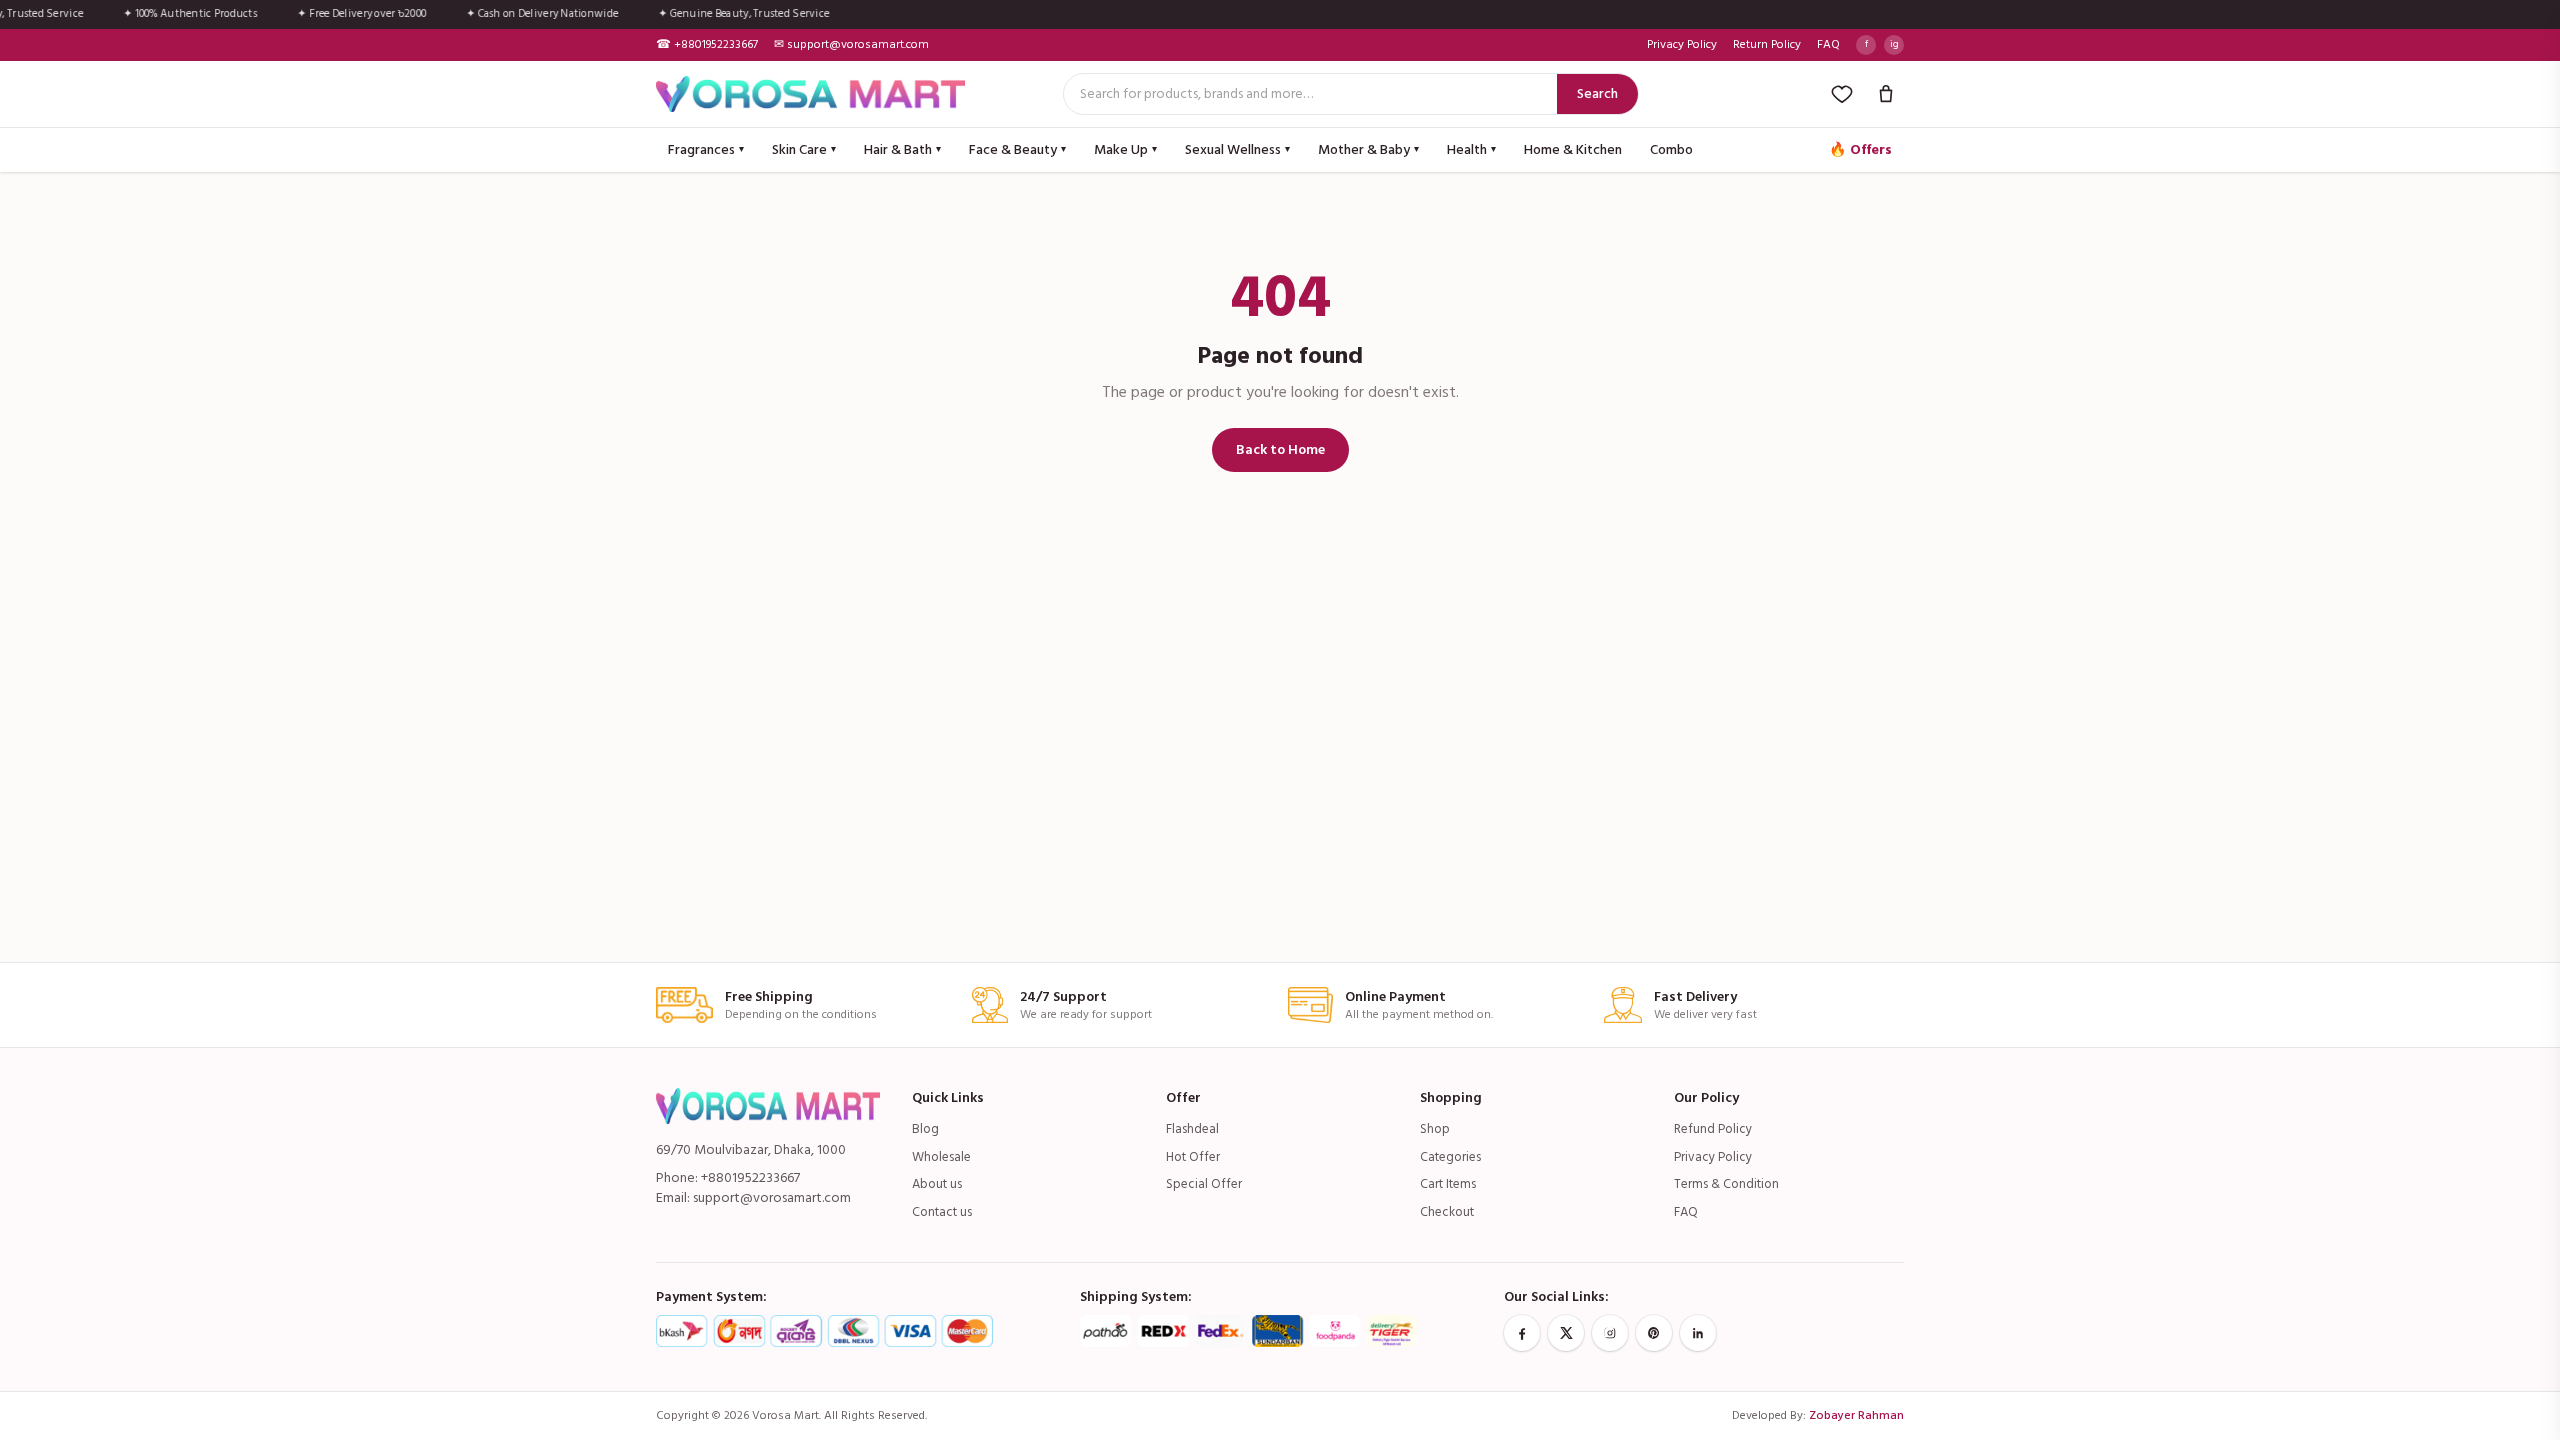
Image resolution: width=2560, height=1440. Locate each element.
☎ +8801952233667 (707, 45)
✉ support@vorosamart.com (851, 45)
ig (1894, 44)
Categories (1450, 1157)
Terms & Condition (1726, 1184)
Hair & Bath (902, 149)
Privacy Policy (1682, 45)
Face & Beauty (1017, 149)
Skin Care (804, 149)
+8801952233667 (750, 1177)
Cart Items (1448, 1184)
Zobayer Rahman (1856, 1415)
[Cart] (1886, 94)
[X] (1566, 1333)
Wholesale (941, 1157)
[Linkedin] (1698, 1333)
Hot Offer (1193, 1157)
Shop (1435, 1129)
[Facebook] (1522, 1333)
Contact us (942, 1212)
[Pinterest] (1654, 1333)
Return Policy (1767, 45)
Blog (925, 1129)
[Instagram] (1610, 1333)
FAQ (1828, 45)
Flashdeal (1192, 1129)
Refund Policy (1713, 1129)
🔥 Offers (1860, 149)
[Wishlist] (1842, 94)
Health (1471, 149)
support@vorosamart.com (772, 1197)
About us (937, 1184)
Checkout (1447, 1212)
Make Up (1125, 149)
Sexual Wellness (1237, 149)
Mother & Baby (1368, 149)
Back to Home (1280, 449)
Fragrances (706, 149)
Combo (1671, 149)
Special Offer (1204, 1184)
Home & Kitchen (1573, 149)
